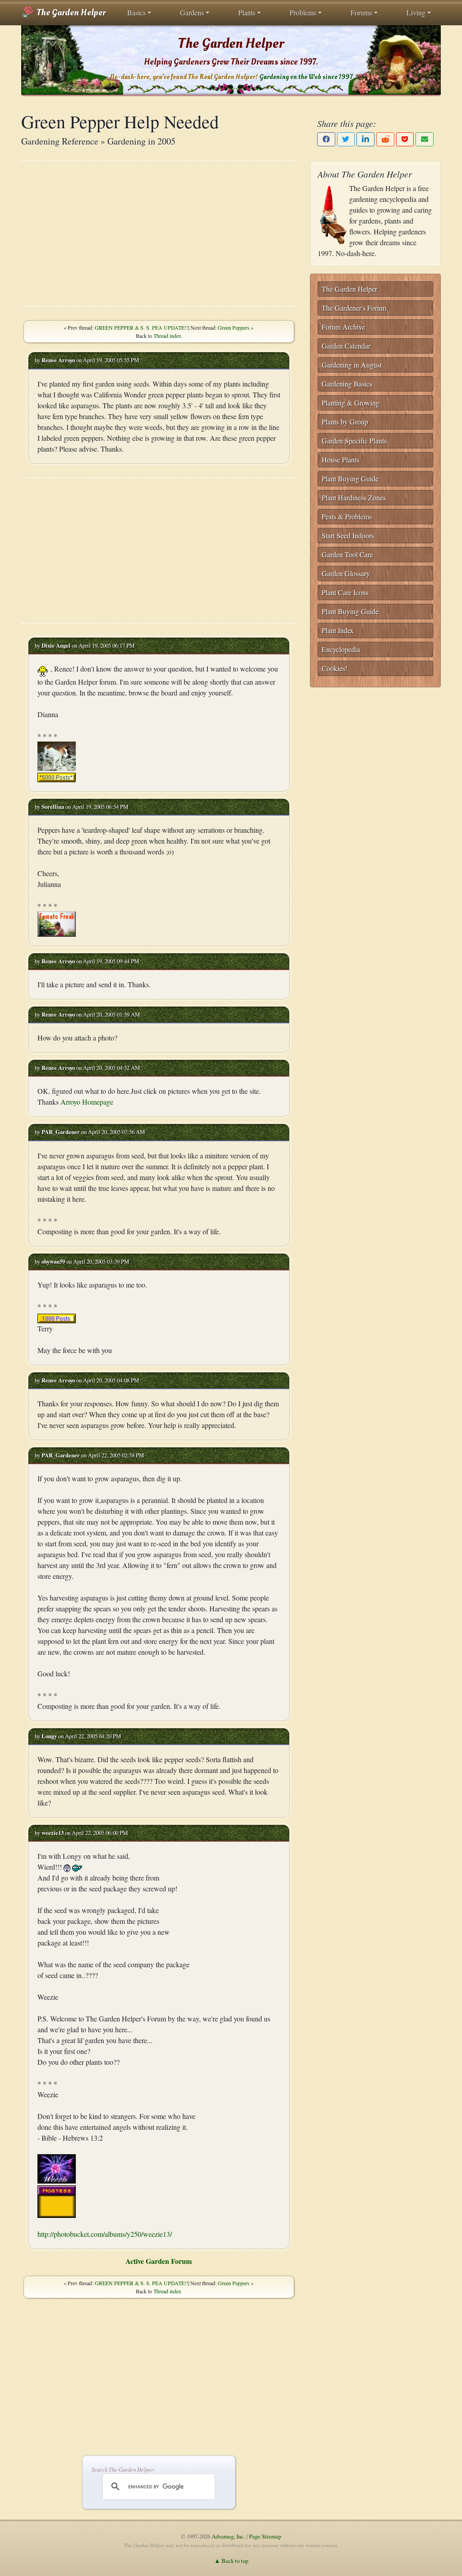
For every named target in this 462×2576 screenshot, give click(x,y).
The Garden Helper (70, 13)
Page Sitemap (265, 2536)
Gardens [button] (192, 12)
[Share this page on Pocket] (405, 139)
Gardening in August (352, 365)
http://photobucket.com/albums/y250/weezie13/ (105, 2234)
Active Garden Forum (159, 2261)
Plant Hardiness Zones (354, 497)
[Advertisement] (159, 233)
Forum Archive (343, 327)
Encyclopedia (341, 649)
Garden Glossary (346, 573)
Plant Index (338, 630)
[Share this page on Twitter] (346, 139)
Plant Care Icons (345, 592)
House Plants (340, 460)
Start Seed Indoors (348, 535)
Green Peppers (234, 327)
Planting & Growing (351, 403)
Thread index (167, 336)
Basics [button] (136, 12)
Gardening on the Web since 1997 (306, 77)
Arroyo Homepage (87, 1102)
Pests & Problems (347, 516)
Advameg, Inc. (228, 2536)
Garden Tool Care (347, 554)
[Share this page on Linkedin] (365, 139)
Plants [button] (247, 12)
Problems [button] (303, 12)
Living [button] (416, 12)
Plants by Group (345, 422)
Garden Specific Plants (354, 441)
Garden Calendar (346, 346)
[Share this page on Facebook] (326, 139)
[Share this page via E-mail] (425, 139)
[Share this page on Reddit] (385, 139)
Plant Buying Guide (350, 478)
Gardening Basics (347, 384)
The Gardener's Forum (354, 308)
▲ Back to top (231, 2561)
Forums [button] (361, 12)
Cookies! (335, 668)
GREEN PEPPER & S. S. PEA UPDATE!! (141, 327)
